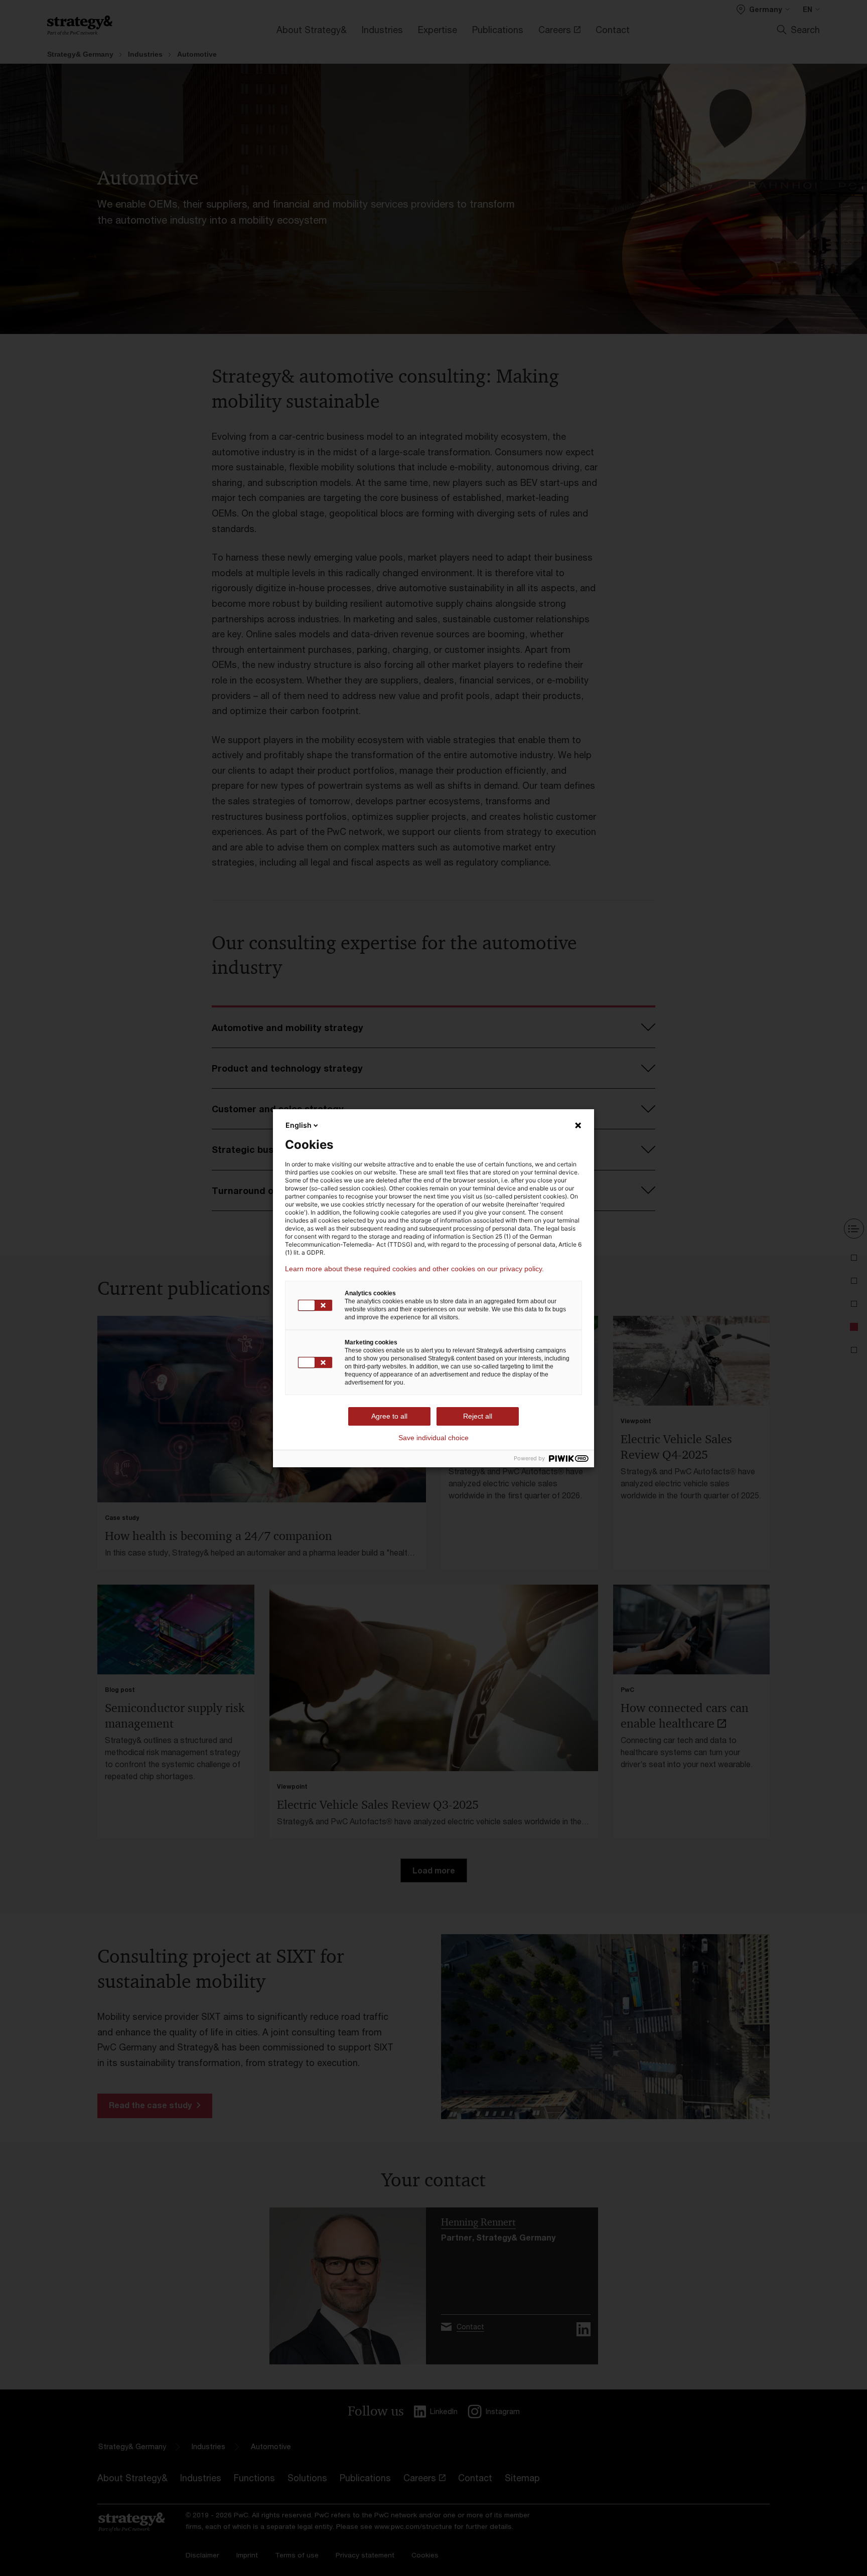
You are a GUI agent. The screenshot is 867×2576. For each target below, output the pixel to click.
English (299, 1125)
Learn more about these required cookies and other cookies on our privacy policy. (414, 1269)
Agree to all (389, 1416)
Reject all (478, 1416)
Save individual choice (434, 1438)
